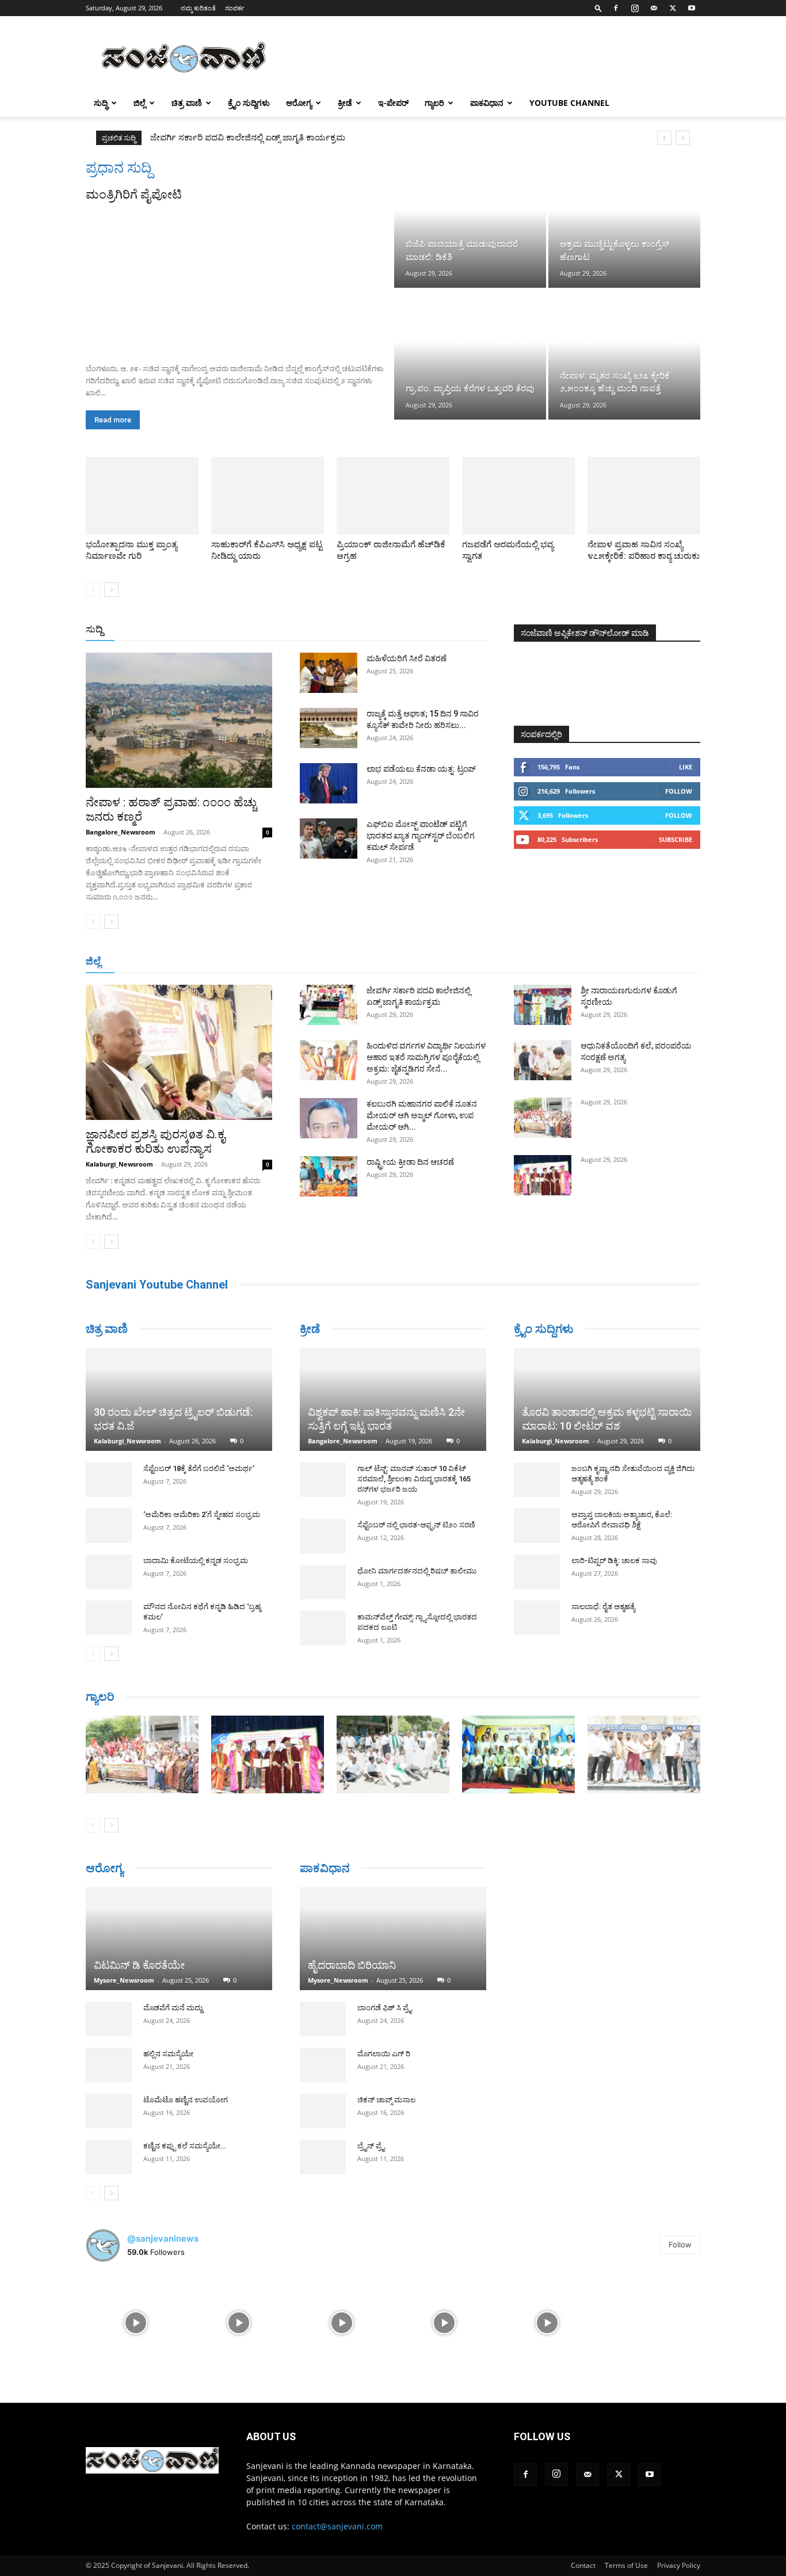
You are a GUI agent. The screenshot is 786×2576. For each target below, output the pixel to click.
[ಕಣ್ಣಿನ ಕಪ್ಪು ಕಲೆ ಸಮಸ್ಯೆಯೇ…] (109, 2163)
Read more (113, 420)
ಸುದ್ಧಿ (101, 103)
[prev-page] (93, 590)
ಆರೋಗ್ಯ (299, 103)
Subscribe (676, 839)
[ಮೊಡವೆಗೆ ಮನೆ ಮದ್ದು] (109, 2025)
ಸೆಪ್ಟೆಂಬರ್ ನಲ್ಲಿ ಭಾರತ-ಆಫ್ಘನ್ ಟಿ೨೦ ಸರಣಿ (416, 1525)
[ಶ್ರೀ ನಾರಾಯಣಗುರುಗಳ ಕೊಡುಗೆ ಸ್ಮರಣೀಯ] (543, 1005)
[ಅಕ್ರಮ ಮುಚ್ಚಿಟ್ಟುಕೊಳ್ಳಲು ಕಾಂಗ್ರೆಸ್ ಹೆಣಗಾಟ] (624, 223)
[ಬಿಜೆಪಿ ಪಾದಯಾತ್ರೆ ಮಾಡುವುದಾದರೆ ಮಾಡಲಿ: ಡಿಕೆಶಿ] (470, 223)
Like (686, 767)
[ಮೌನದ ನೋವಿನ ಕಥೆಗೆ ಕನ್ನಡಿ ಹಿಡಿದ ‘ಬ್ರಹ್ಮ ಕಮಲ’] (109, 1575)
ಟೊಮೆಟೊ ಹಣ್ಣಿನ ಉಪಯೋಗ (186, 2106)
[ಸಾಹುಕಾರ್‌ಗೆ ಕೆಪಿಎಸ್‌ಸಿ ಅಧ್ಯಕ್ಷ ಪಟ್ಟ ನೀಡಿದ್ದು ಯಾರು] (268, 496)
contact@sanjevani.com (337, 2531)
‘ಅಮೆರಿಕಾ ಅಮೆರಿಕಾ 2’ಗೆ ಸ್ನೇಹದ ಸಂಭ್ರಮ (202, 1472)
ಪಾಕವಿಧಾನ (487, 103)
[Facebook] (616, 8)
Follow (679, 791)
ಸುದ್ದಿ (94, 629)
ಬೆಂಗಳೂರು (143, 962)
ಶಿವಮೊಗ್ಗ (516, 962)
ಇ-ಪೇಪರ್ (393, 103)
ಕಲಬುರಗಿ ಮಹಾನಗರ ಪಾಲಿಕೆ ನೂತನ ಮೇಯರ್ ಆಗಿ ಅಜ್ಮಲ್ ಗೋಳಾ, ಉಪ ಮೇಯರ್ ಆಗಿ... (422, 1115)
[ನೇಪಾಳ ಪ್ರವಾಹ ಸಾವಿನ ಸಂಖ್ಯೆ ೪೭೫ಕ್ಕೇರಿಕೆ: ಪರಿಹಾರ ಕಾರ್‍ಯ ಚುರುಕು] (644, 496)
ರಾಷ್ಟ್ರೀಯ (395, 630)
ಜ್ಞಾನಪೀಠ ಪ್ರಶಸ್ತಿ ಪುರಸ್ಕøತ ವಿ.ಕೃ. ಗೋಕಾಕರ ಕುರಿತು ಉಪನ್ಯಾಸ (157, 1142)
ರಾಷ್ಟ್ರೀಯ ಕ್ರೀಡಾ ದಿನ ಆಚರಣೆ (410, 1162)
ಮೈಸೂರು (387, 962)
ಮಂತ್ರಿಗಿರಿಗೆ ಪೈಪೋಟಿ (134, 195)
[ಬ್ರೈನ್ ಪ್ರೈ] (323, 2141)
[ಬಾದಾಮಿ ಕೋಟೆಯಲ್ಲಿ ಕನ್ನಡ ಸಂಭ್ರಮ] (109, 1529)
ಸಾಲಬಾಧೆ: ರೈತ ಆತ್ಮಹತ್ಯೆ (603, 1607)
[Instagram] (635, 8)
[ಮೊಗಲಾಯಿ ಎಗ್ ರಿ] (323, 2049)
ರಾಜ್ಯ (430, 630)
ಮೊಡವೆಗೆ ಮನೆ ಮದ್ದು (173, 2013)
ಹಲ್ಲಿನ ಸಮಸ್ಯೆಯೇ (168, 2059)
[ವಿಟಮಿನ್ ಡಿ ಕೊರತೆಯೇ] (179, 1934)
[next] (683, 138)
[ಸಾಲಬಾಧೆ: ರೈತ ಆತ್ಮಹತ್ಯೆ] (537, 1618)
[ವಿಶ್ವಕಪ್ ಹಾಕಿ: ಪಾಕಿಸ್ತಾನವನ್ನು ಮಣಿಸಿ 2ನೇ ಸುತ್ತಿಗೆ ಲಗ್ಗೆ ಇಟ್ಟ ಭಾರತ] (393, 1399)
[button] (598, 8)
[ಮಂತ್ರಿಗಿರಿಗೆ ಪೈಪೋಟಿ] (239, 279)
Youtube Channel (569, 103)
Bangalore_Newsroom (121, 832)
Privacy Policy (679, 2571)
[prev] (664, 138)
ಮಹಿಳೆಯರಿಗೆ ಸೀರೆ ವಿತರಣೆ (407, 658)
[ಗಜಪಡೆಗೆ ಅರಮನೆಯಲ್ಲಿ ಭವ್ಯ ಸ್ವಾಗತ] (518, 496)
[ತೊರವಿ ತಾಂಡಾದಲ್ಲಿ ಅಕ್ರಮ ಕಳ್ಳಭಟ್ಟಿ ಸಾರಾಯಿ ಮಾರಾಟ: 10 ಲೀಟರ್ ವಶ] (607, 1399)
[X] (673, 8)
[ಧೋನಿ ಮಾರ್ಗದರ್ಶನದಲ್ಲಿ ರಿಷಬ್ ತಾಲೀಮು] (323, 1582)
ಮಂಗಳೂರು (189, 962)
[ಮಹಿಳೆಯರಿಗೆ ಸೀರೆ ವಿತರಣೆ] (329, 673)
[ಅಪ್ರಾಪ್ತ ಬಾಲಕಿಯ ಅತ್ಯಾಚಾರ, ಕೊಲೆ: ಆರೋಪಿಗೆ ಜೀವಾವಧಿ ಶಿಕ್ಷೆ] (537, 1526)
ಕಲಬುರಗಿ (266, 962)
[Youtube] (692, 8)
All (307, 630)
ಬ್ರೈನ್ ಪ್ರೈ (371, 2130)
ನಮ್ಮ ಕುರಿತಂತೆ (198, 8)
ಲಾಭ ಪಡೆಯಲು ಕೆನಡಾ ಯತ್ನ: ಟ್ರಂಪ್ (421, 769)
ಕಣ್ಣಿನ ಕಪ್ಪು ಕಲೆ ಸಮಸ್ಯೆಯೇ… (184, 2152)
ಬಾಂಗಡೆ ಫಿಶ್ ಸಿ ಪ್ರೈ (384, 1992)
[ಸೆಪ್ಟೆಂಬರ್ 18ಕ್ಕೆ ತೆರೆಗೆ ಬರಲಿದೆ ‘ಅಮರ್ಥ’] (109, 1437)
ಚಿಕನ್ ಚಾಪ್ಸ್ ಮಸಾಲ (386, 2084)
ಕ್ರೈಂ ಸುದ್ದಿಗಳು (249, 103)
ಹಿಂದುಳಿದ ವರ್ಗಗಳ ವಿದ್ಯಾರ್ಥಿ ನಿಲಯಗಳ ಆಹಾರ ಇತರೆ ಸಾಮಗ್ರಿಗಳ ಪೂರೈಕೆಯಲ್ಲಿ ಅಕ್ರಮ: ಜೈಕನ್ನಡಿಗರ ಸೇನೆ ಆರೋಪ (338, 138)
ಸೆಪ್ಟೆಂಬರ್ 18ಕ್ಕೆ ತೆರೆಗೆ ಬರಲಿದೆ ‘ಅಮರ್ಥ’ (199, 1426)
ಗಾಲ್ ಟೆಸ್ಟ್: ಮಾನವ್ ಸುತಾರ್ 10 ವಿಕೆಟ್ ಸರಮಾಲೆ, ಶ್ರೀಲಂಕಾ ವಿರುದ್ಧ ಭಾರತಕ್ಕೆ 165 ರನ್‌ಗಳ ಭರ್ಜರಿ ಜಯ (414, 1479)
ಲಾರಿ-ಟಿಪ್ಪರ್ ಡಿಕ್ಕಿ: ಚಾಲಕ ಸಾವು (614, 1561)
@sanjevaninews (163, 2244)
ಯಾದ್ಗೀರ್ (603, 962)
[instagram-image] (136, 2328)
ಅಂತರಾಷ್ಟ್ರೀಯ (346, 630)
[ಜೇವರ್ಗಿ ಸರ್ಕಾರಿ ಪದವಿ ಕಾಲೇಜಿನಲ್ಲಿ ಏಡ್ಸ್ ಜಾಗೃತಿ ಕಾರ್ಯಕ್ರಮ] (329, 1005)
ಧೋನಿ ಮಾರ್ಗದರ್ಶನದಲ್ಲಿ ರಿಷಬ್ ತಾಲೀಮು (417, 1571)
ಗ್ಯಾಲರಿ (434, 103)
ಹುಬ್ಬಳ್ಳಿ (229, 962)
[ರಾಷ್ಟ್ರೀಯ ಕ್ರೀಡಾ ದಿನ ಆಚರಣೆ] (329, 1176)
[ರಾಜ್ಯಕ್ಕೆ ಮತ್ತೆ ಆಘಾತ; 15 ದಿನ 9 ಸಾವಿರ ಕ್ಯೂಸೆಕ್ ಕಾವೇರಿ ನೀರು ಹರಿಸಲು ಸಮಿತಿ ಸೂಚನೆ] (329, 728)
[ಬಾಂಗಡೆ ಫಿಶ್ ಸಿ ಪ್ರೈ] (323, 2003)
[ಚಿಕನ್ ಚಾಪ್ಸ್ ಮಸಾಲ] (323, 2095)
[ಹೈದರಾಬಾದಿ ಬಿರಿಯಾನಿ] (393, 1923)
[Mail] (654, 8)
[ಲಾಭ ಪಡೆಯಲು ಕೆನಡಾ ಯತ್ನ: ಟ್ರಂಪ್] (329, 783)
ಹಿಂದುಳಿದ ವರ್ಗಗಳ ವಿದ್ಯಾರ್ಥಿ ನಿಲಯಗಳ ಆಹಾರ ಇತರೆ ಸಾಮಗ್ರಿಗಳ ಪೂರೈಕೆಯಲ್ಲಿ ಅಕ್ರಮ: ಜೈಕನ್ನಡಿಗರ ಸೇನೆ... (426, 1057)
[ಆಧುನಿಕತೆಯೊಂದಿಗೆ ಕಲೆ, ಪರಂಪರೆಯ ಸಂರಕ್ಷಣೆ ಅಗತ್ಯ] (543, 1060)
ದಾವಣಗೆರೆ (429, 962)
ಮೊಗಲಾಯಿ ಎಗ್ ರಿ (384, 2038)
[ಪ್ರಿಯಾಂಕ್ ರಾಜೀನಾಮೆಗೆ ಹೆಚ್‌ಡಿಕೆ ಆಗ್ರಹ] (393, 496)
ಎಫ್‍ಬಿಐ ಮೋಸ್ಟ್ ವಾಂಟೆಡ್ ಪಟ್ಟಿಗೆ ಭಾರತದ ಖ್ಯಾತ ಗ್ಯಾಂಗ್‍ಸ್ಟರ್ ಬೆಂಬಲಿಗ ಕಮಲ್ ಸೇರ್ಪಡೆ (421, 836)
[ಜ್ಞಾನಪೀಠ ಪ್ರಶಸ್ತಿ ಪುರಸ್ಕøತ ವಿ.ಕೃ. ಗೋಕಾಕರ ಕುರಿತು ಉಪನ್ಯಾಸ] (179, 1052)
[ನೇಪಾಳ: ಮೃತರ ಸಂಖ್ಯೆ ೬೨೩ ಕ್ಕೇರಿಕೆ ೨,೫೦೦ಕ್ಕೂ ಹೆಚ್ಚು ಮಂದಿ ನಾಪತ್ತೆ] (624, 355)
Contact (583, 2571)
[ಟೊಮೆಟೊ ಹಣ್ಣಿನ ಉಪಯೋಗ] (109, 2117)
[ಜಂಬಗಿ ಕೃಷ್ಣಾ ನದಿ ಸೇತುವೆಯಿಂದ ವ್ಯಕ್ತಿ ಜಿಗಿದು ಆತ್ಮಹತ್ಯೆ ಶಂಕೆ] (537, 1480)
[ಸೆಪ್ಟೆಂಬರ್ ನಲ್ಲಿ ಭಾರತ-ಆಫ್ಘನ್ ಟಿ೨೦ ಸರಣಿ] (323, 1536)
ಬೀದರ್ (640, 962)
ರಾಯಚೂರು (343, 962)
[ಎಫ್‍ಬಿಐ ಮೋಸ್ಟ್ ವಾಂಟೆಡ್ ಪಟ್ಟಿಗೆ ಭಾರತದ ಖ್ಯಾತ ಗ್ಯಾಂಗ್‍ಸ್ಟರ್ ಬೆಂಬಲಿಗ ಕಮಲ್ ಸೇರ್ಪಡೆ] (329, 839)
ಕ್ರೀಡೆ (345, 103)
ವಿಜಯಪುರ (559, 962)
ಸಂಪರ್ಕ (235, 8)
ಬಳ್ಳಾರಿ (302, 962)
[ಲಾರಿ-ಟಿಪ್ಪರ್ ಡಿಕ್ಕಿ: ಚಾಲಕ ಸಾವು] (537, 1572)
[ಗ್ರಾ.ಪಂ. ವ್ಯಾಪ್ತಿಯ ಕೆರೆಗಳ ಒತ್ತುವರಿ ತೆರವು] (470, 355)
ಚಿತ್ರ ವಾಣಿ (187, 103)
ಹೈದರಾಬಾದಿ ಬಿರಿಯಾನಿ (352, 1950)
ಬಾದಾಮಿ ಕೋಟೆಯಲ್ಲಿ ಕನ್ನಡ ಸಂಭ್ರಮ (196, 1518)
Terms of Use (626, 2571)
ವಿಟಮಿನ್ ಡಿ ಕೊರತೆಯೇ (139, 1971)
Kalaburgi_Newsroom (119, 1164)
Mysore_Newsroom (124, 1986)
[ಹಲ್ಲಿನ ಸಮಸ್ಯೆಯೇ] (109, 2071)
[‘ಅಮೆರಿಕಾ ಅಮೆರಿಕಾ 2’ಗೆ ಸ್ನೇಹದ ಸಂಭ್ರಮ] (109, 1483)
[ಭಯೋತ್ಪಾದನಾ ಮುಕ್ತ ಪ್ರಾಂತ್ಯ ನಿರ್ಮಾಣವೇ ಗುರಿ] (142, 496)
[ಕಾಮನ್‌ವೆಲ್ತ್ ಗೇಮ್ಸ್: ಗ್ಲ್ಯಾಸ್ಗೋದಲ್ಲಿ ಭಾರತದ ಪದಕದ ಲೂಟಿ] (323, 1628)
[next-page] (111, 590)
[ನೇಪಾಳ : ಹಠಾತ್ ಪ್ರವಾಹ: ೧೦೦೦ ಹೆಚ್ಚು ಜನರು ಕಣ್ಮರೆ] (179, 720)
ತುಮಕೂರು (474, 962)
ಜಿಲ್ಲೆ (140, 103)
